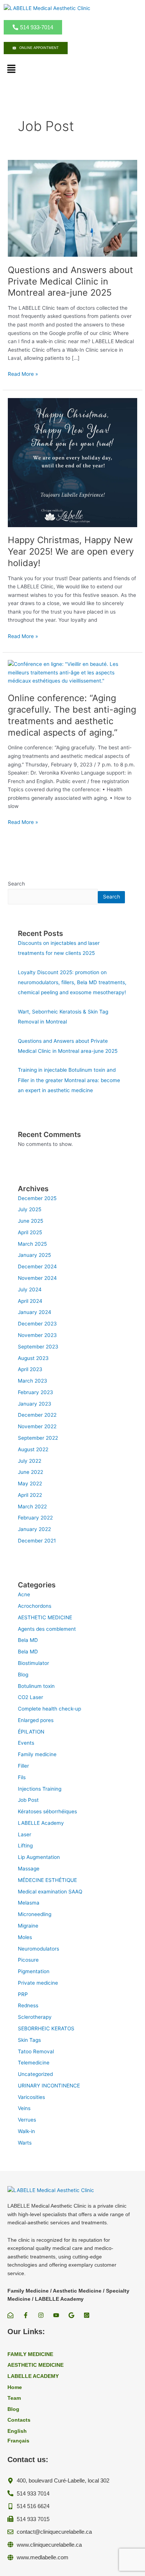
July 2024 (30, 1289)
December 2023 (37, 1324)
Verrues (27, 2120)
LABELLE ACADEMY (33, 2376)
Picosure (28, 1960)
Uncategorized (35, 2074)
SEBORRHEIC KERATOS (46, 2028)
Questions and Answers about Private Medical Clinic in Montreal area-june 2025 (70, 281)
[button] (11, 70)
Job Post (28, 1800)
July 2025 (30, 1209)
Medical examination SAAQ (50, 1892)
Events (26, 1743)
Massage (29, 1869)
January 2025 (34, 1255)
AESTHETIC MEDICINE (45, 1617)
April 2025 (30, 1232)
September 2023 (38, 1347)
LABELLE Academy (41, 1823)
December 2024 (37, 1266)
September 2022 (38, 1438)
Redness (28, 2005)
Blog (23, 1675)
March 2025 (32, 1244)
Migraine (28, 1926)
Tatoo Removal (36, 2051)
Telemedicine (34, 2063)
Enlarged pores (36, 1720)
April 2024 (30, 1301)
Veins (24, 2108)
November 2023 (37, 1335)
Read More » (23, 374)
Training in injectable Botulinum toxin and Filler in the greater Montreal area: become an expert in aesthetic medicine (69, 1080)
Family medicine (37, 1754)
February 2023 (36, 1392)
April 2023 (30, 1369)
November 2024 (37, 1278)
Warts (25, 2143)
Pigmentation (34, 1971)
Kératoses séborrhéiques (47, 1811)
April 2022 (30, 1495)
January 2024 (35, 1312)
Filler (23, 1766)
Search (16, 884)
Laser (25, 1834)
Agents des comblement (47, 1629)
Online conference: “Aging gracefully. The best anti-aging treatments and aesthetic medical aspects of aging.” (72, 715)
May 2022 (30, 1483)
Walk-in (26, 2131)
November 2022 (37, 1426)
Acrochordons (35, 1606)
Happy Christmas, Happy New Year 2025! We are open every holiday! (71, 551)
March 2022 (32, 1506)
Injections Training (40, 1789)
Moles (25, 1937)
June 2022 (30, 1472)
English (17, 2431)
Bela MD (28, 1640)
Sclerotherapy (35, 2017)
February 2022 (35, 1518)
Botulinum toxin (36, 1686)
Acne (24, 1594)
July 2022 (30, 1461)
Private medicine (38, 1983)
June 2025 (30, 1221)
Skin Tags (29, 2040)
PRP (23, 1994)
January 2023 (35, 1404)
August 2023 (33, 1358)
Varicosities (31, 2097)
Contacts (19, 2420)
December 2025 (37, 1198)
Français (18, 2441)
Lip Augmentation (39, 1857)
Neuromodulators (38, 1949)
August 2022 (33, 1449)
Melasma (29, 1903)
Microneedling (35, 1914)
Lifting (25, 1846)
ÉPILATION (31, 1732)
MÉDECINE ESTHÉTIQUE (47, 1880)
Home (15, 2387)
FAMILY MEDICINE (30, 2354)
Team (14, 2398)
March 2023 (33, 1381)
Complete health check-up (49, 1709)
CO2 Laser (30, 1697)
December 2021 (37, 1541)
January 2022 (34, 1529)
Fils (22, 1777)
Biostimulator (33, 1663)
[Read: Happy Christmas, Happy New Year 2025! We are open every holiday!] (72, 462)
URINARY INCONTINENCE (49, 2086)
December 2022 (37, 1415)
